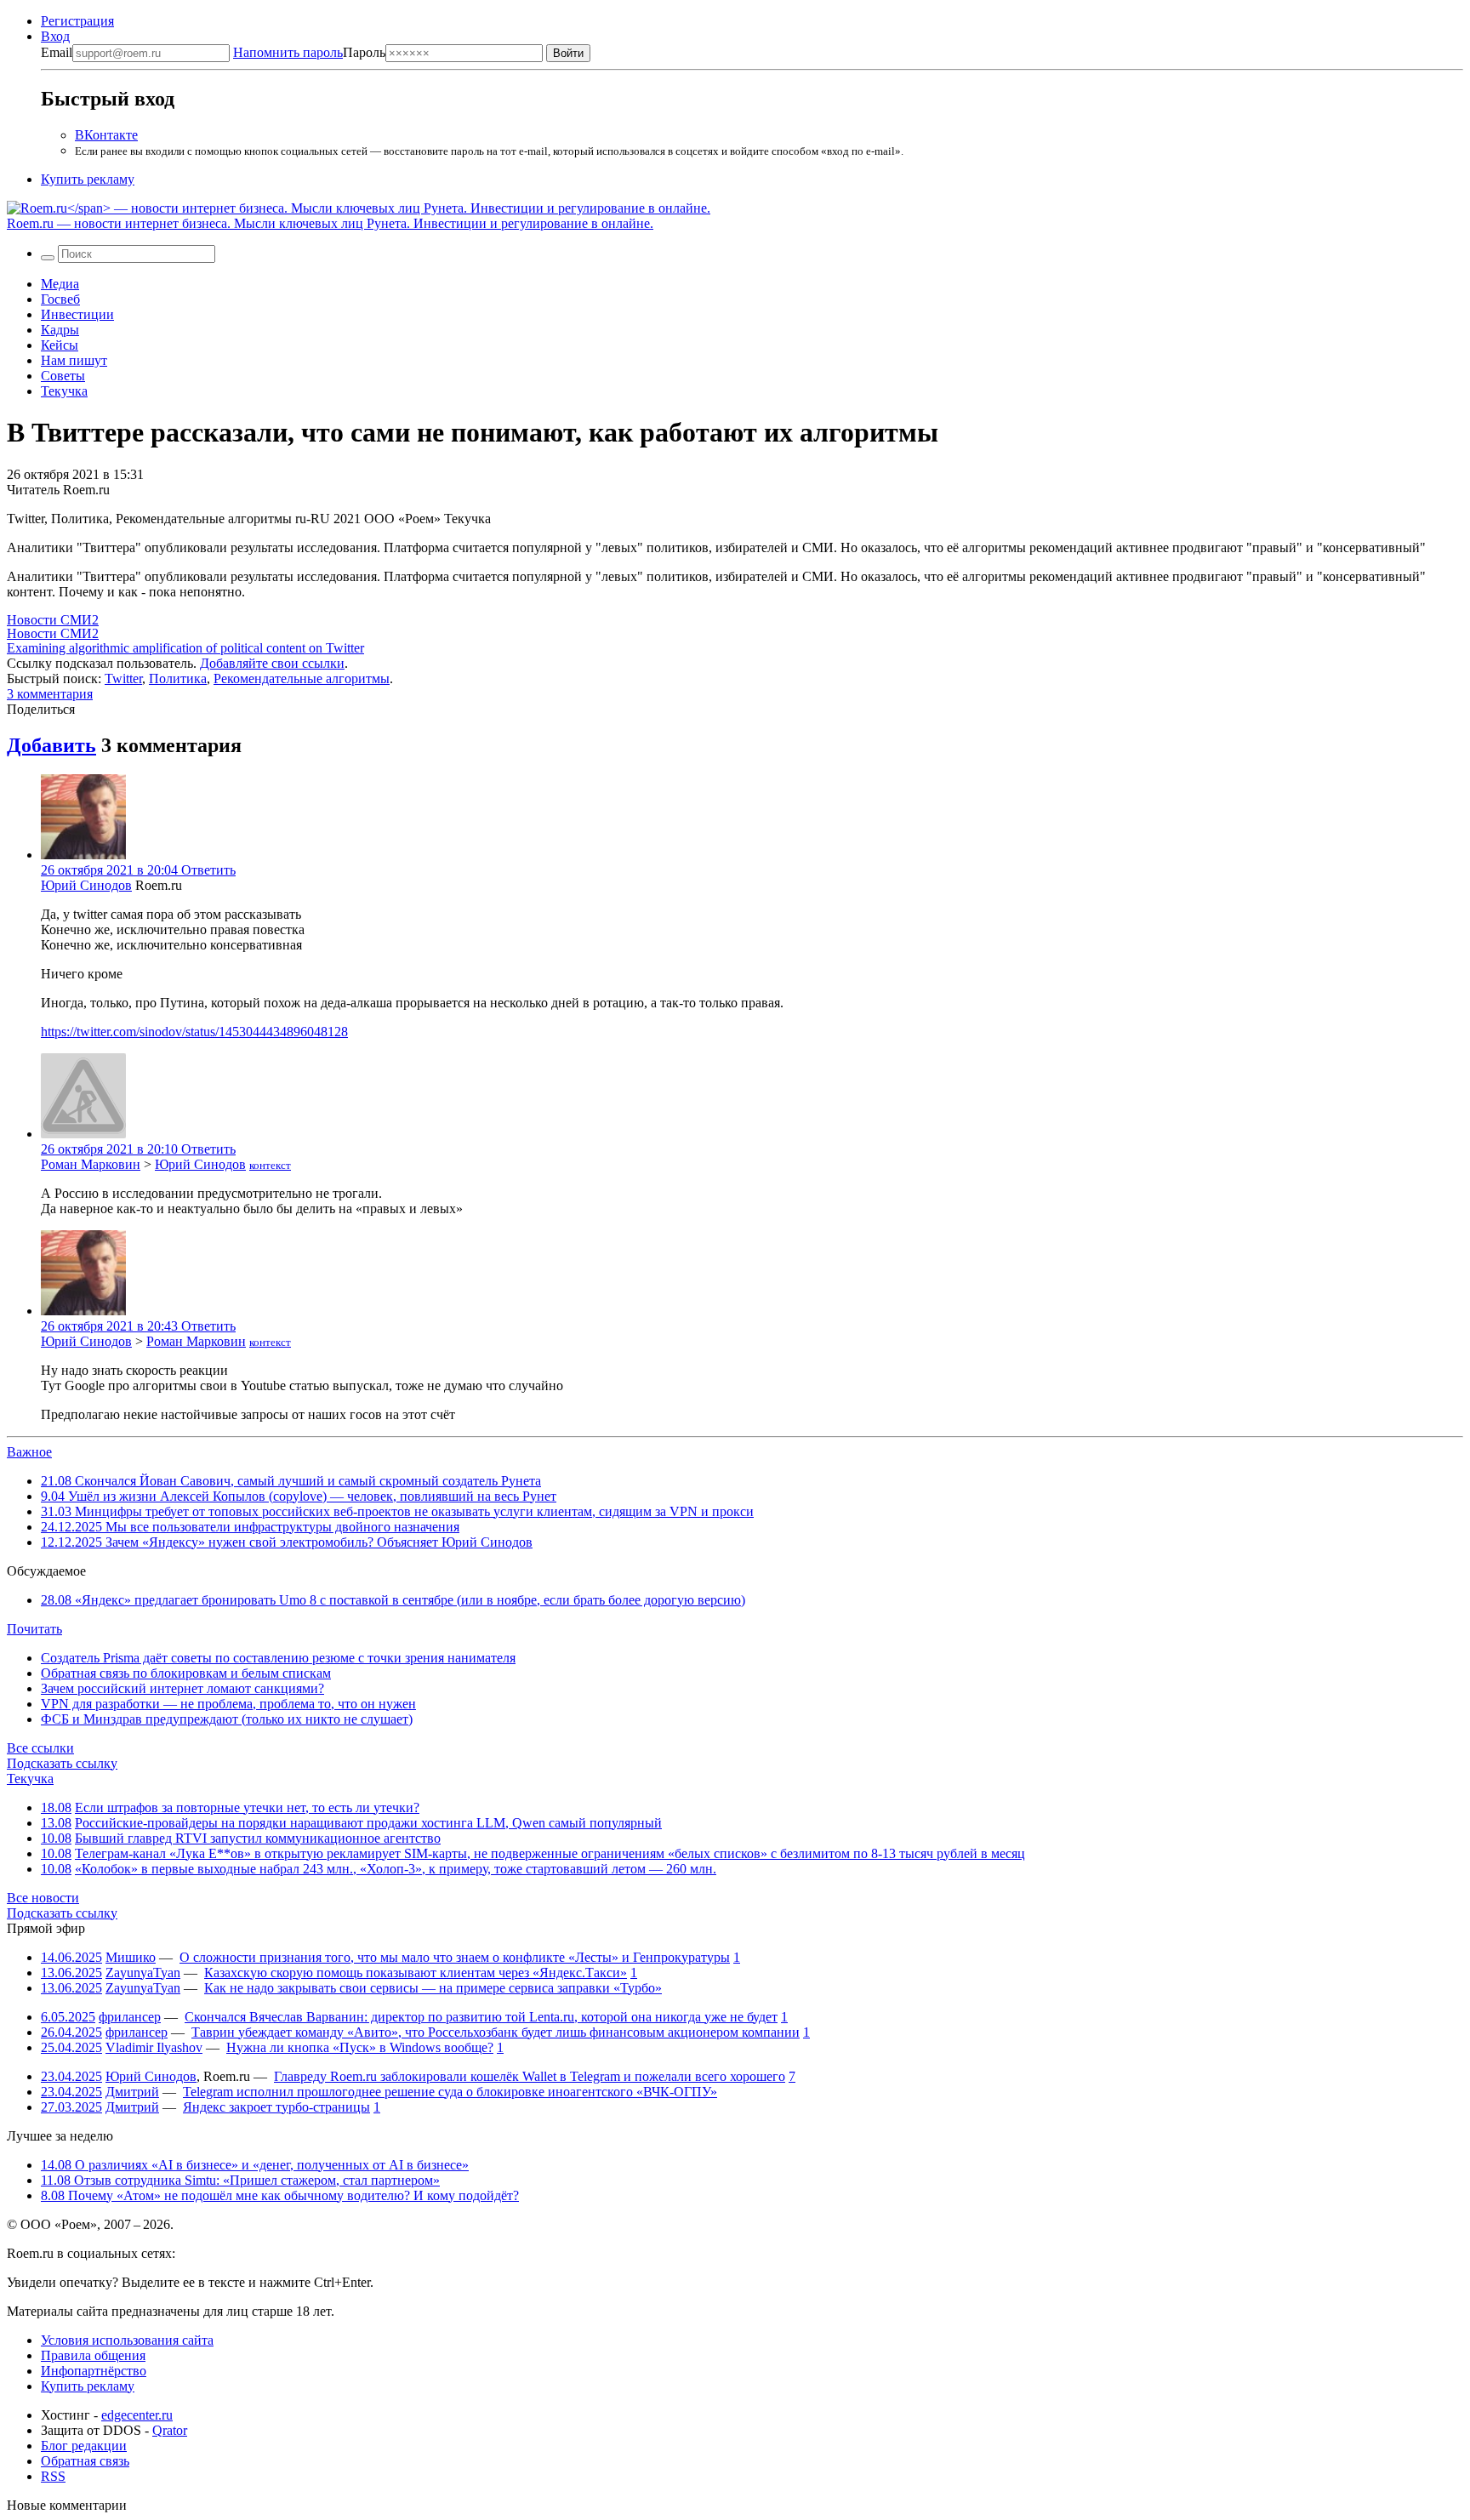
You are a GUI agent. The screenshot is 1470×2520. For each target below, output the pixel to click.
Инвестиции (77, 314)
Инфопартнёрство (94, 2371)
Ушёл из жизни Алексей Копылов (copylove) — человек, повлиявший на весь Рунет (299, 1496)
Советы (63, 376)
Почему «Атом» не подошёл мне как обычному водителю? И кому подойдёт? (280, 2195)
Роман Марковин (91, 1164)
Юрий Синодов (86, 885)
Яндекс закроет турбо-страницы (276, 2107)
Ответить (208, 870)
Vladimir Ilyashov (154, 2047)
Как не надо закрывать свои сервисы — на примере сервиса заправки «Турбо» (433, 1988)
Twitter (123, 678)
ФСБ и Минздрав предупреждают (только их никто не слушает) (227, 1719)
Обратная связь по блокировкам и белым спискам (186, 1673)
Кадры (60, 330)
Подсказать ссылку (62, 1763)
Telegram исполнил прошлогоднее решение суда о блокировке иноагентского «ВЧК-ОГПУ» (450, 2092)
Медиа (60, 284)
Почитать (34, 1629)
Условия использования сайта (127, 2340)
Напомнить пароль (288, 52)
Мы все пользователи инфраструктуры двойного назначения (250, 1527)
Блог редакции (84, 2446)
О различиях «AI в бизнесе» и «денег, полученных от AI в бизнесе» (255, 2165)
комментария (50, 694)
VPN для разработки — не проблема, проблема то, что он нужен (228, 1704)
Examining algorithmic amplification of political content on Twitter (185, 648)
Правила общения (93, 2355)
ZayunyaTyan (143, 1973)
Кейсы (60, 345)
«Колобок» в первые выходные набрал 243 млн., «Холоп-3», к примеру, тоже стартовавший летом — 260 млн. (396, 1869)
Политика (178, 678)
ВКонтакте (106, 135)
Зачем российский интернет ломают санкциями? (182, 1688)
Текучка (64, 391)
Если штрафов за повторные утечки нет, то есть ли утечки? (247, 1807)
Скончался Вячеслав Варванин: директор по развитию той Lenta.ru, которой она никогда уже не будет (481, 2017)
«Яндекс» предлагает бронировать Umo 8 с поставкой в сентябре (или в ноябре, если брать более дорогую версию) (393, 1600)
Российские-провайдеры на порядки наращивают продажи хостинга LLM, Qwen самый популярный (368, 1823)
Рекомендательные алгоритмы (302, 678)
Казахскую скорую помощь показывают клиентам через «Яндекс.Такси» (416, 1973)
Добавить (51, 745)
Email (57, 52)
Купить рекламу (88, 179)
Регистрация (77, 21)
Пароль (309, 52)
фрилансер (130, 2017)
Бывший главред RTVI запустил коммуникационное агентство (258, 1838)
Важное (29, 1452)
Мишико (131, 1957)
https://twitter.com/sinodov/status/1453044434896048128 (194, 1032)
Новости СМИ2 (53, 620)
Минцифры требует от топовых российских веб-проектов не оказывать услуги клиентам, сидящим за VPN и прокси (397, 1511)
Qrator (170, 2430)
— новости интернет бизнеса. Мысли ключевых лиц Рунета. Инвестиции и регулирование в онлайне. (330, 223)
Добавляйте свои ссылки (272, 663)
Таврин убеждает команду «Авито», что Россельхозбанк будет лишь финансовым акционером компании (496, 2032)
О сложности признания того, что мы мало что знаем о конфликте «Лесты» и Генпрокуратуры (455, 1957)
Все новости (43, 1898)
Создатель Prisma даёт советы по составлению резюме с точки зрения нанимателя (278, 1658)
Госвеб (60, 299)
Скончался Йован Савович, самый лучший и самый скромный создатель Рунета (291, 1481)
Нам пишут (74, 360)
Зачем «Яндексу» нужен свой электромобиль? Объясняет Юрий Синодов (287, 1542)
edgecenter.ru (137, 2415)
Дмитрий (132, 2092)
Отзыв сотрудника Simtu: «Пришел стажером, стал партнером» (240, 2180)
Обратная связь (85, 2461)
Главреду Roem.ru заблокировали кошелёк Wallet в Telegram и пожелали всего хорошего (530, 2076)
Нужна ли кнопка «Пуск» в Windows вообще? (360, 2047)
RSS (53, 2476)
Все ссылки (40, 1748)
